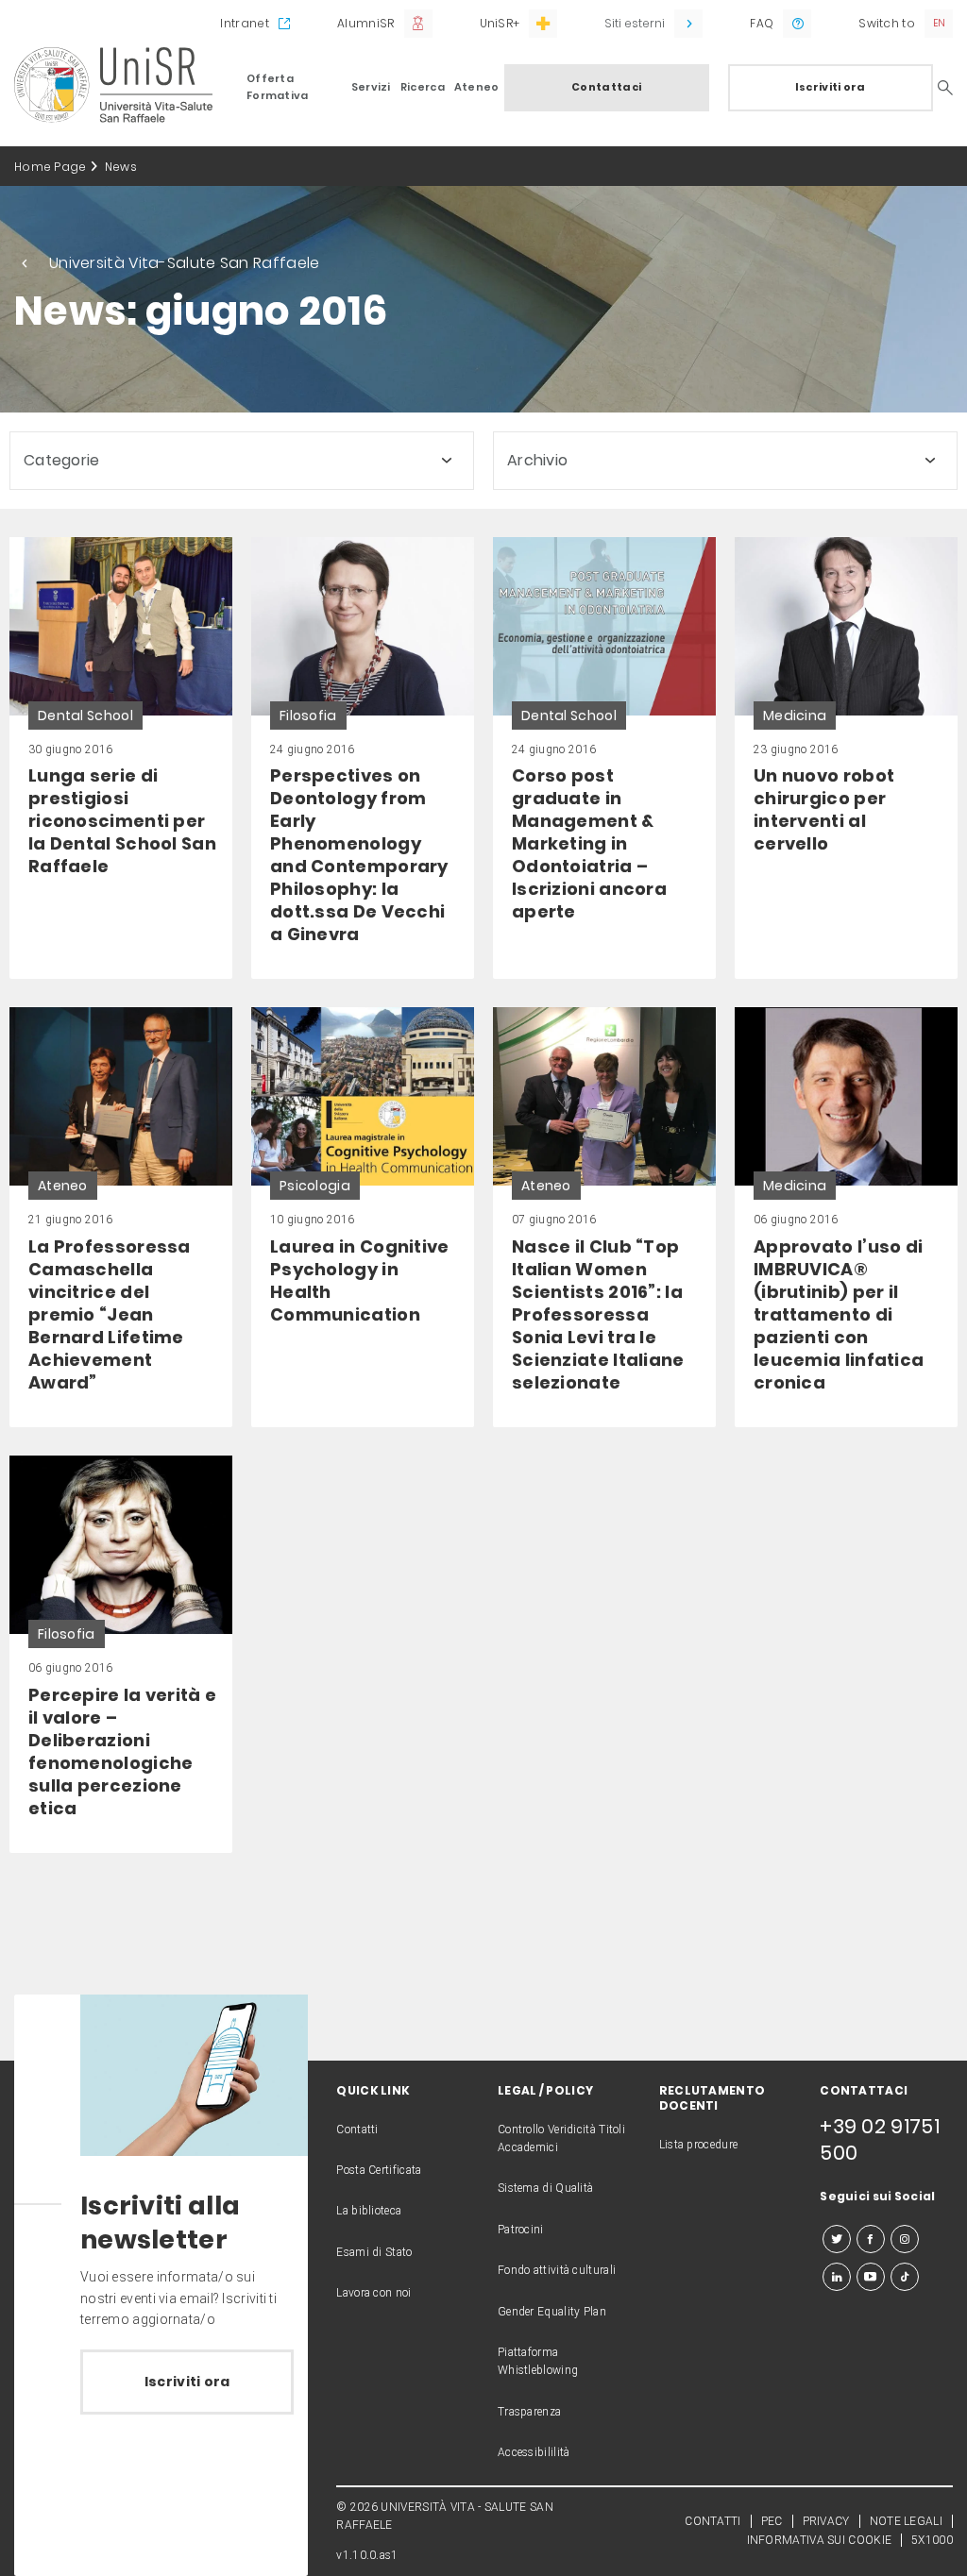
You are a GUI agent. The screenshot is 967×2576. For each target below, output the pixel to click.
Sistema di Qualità (545, 2188)
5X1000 (932, 2540)
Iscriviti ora (831, 87)
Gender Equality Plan (552, 2312)
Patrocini (521, 2230)
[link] (121, 758)
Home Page (51, 167)
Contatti (357, 2130)
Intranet (244, 23)
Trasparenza (529, 2412)
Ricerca (423, 87)
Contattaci (606, 87)
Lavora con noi (373, 2293)
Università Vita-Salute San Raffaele (185, 263)
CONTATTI (713, 2521)
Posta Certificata (379, 2170)
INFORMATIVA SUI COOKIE (820, 2540)
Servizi (371, 87)
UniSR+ (500, 23)
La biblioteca (369, 2211)
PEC (772, 2521)
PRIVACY (826, 2521)
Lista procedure (699, 2145)
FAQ (762, 23)
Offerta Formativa (278, 87)
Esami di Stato (374, 2252)
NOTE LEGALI (906, 2521)
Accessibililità (534, 2452)
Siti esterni (635, 23)
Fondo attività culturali (557, 2270)
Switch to (887, 23)
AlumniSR (365, 23)
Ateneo (477, 87)
